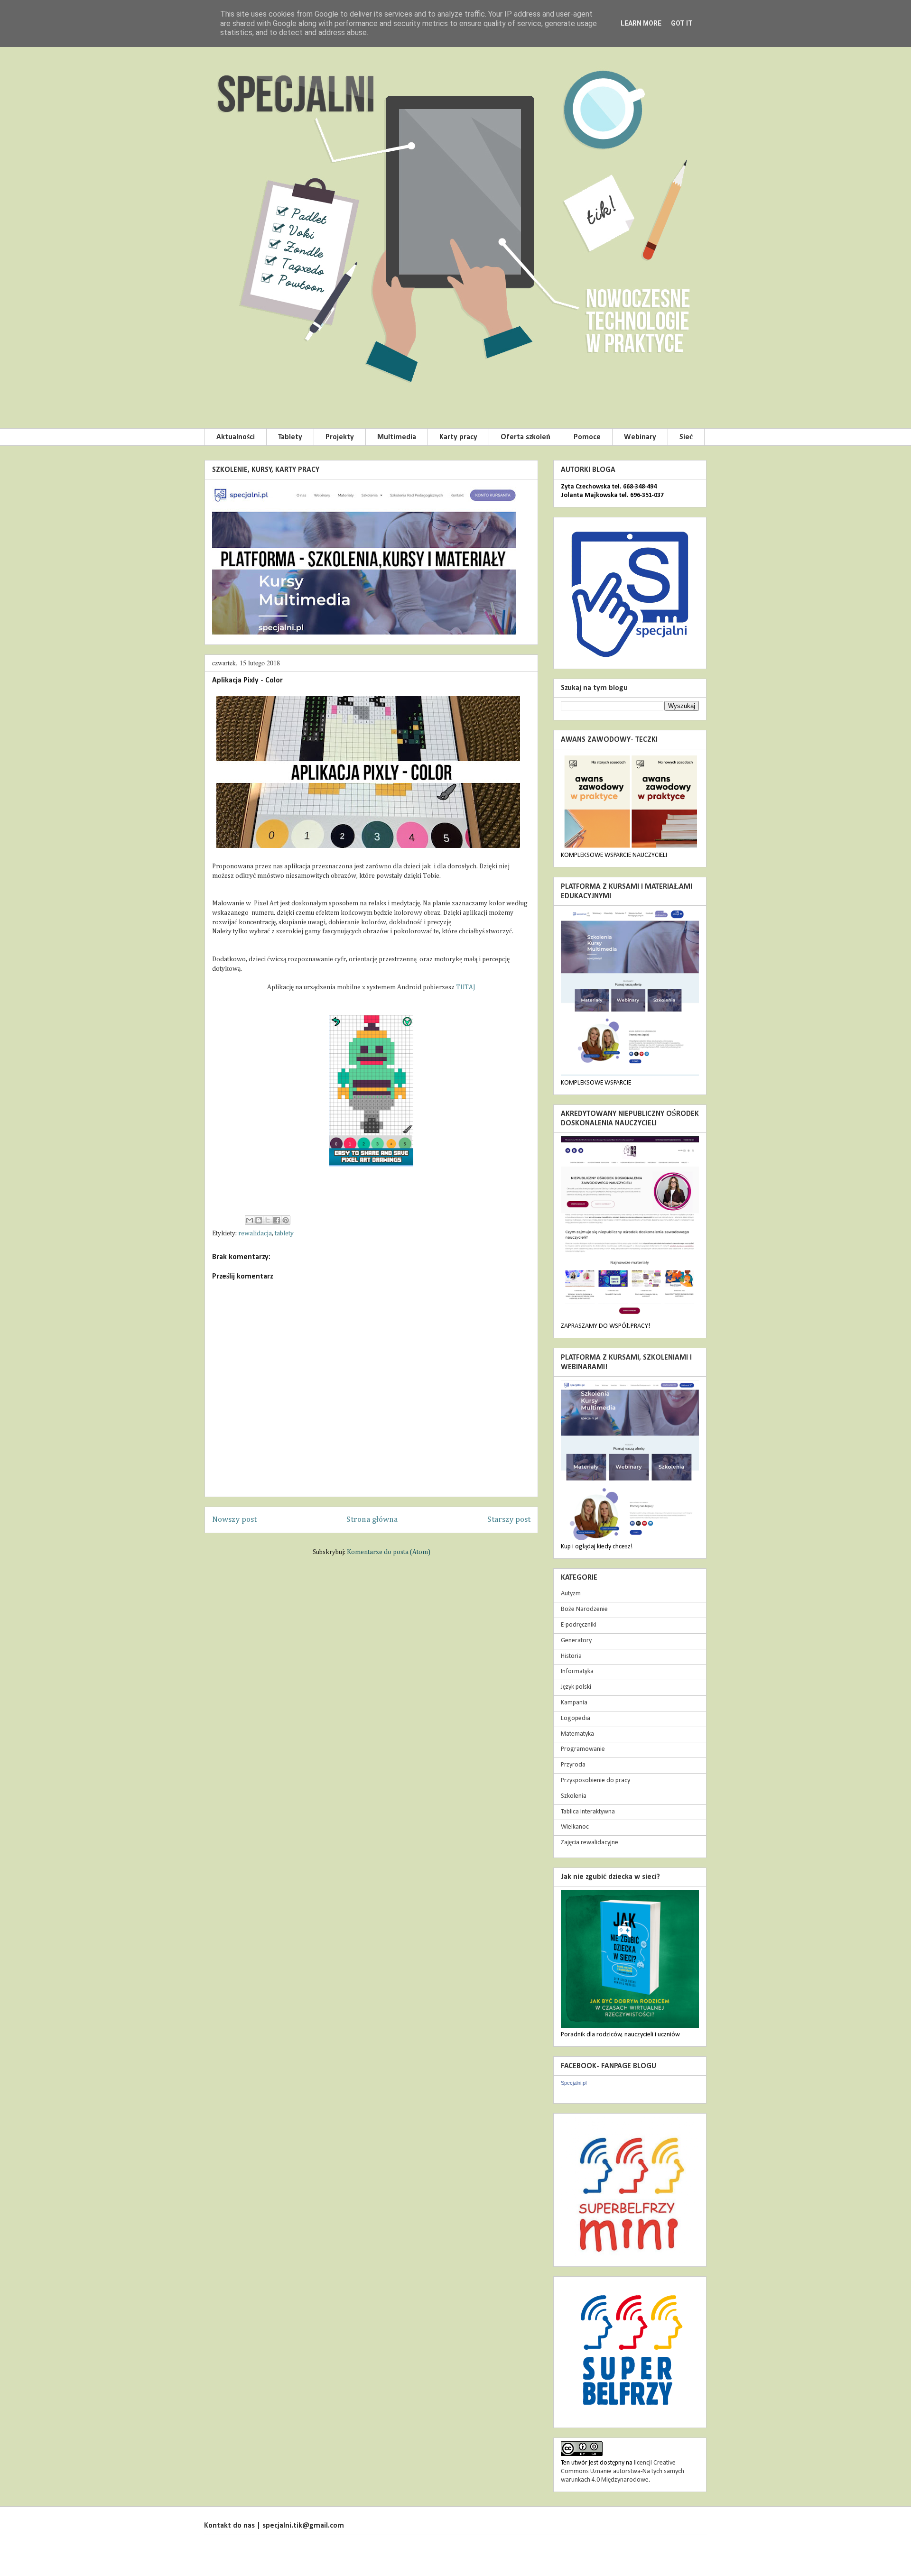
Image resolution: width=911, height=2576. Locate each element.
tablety (284, 1233)
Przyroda (573, 1765)
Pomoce (587, 437)
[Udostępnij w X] (268, 1220)
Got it (682, 23)
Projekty (340, 437)
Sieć (686, 437)
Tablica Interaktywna (588, 1812)
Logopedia (576, 1718)
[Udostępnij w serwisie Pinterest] (286, 1220)
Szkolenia (574, 1796)
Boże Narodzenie (584, 1609)
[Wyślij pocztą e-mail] (250, 1220)
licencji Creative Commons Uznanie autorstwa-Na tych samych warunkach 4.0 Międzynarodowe (623, 2471)
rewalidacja (255, 1233)
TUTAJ (466, 987)
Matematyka (577, 1734)
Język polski (576, 1687)
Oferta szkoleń (525, 437)
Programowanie (583, 1749)
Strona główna (372, 1520)
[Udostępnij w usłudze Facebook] (277, 1220)
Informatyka (577, 1671)
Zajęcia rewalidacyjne (590, 1843)
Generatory (576, 1641)
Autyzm (571, 1594)
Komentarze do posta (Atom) (389, 1552)
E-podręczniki (579, 1625)
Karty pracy (458, 437)
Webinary (640, 437)
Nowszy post (234, 1520)
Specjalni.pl (574, 2083)
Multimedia (397, 437)
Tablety (290, 437)
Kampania (574, 1703)
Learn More (641, 23)
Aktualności (236, 437)
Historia (571, 1656)
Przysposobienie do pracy (595, 1780)
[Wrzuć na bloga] (259, 1220)
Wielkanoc (575, 1827)
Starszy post (509, 1520)
